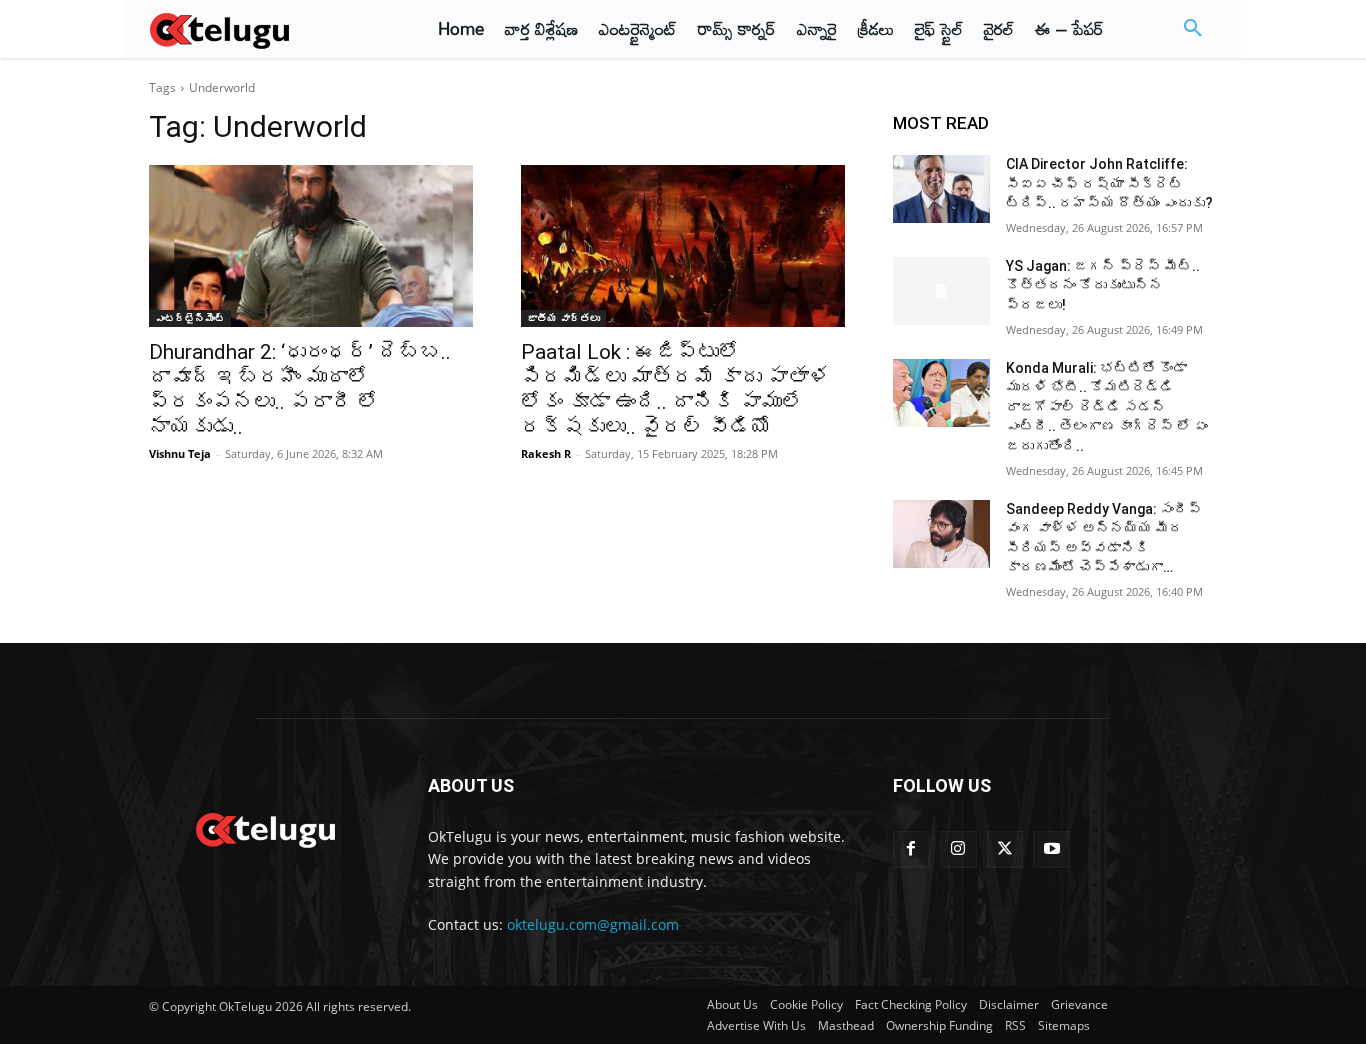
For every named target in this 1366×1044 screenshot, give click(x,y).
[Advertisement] (1294, 370)
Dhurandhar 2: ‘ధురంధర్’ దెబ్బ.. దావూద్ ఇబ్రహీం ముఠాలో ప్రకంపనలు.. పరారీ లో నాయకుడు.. (300, 389)
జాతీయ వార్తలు (563, 318)
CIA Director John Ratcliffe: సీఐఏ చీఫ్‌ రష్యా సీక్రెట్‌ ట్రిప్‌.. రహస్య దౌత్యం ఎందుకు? (1109, 183)
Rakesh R (546, 453)
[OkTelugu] (264, 29)
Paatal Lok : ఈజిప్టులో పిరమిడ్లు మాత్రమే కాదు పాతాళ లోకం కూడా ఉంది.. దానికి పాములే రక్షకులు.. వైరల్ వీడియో (675, 389)
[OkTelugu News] (264, 828)
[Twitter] (1005, 849)
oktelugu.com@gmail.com (593, 924)
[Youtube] (1051, 849)
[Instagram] (958, 849)
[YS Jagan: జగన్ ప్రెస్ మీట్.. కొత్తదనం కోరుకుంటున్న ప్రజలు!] (941, 291)
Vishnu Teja (180, 453)
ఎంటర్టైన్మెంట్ (190, 318)
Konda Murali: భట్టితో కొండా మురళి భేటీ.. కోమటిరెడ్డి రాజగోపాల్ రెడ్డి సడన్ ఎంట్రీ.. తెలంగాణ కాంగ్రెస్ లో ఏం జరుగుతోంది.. (1107, 407)
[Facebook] (911, 849)
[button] (1193, 29)
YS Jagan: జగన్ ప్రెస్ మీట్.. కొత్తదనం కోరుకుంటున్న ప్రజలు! (1103, 285)
